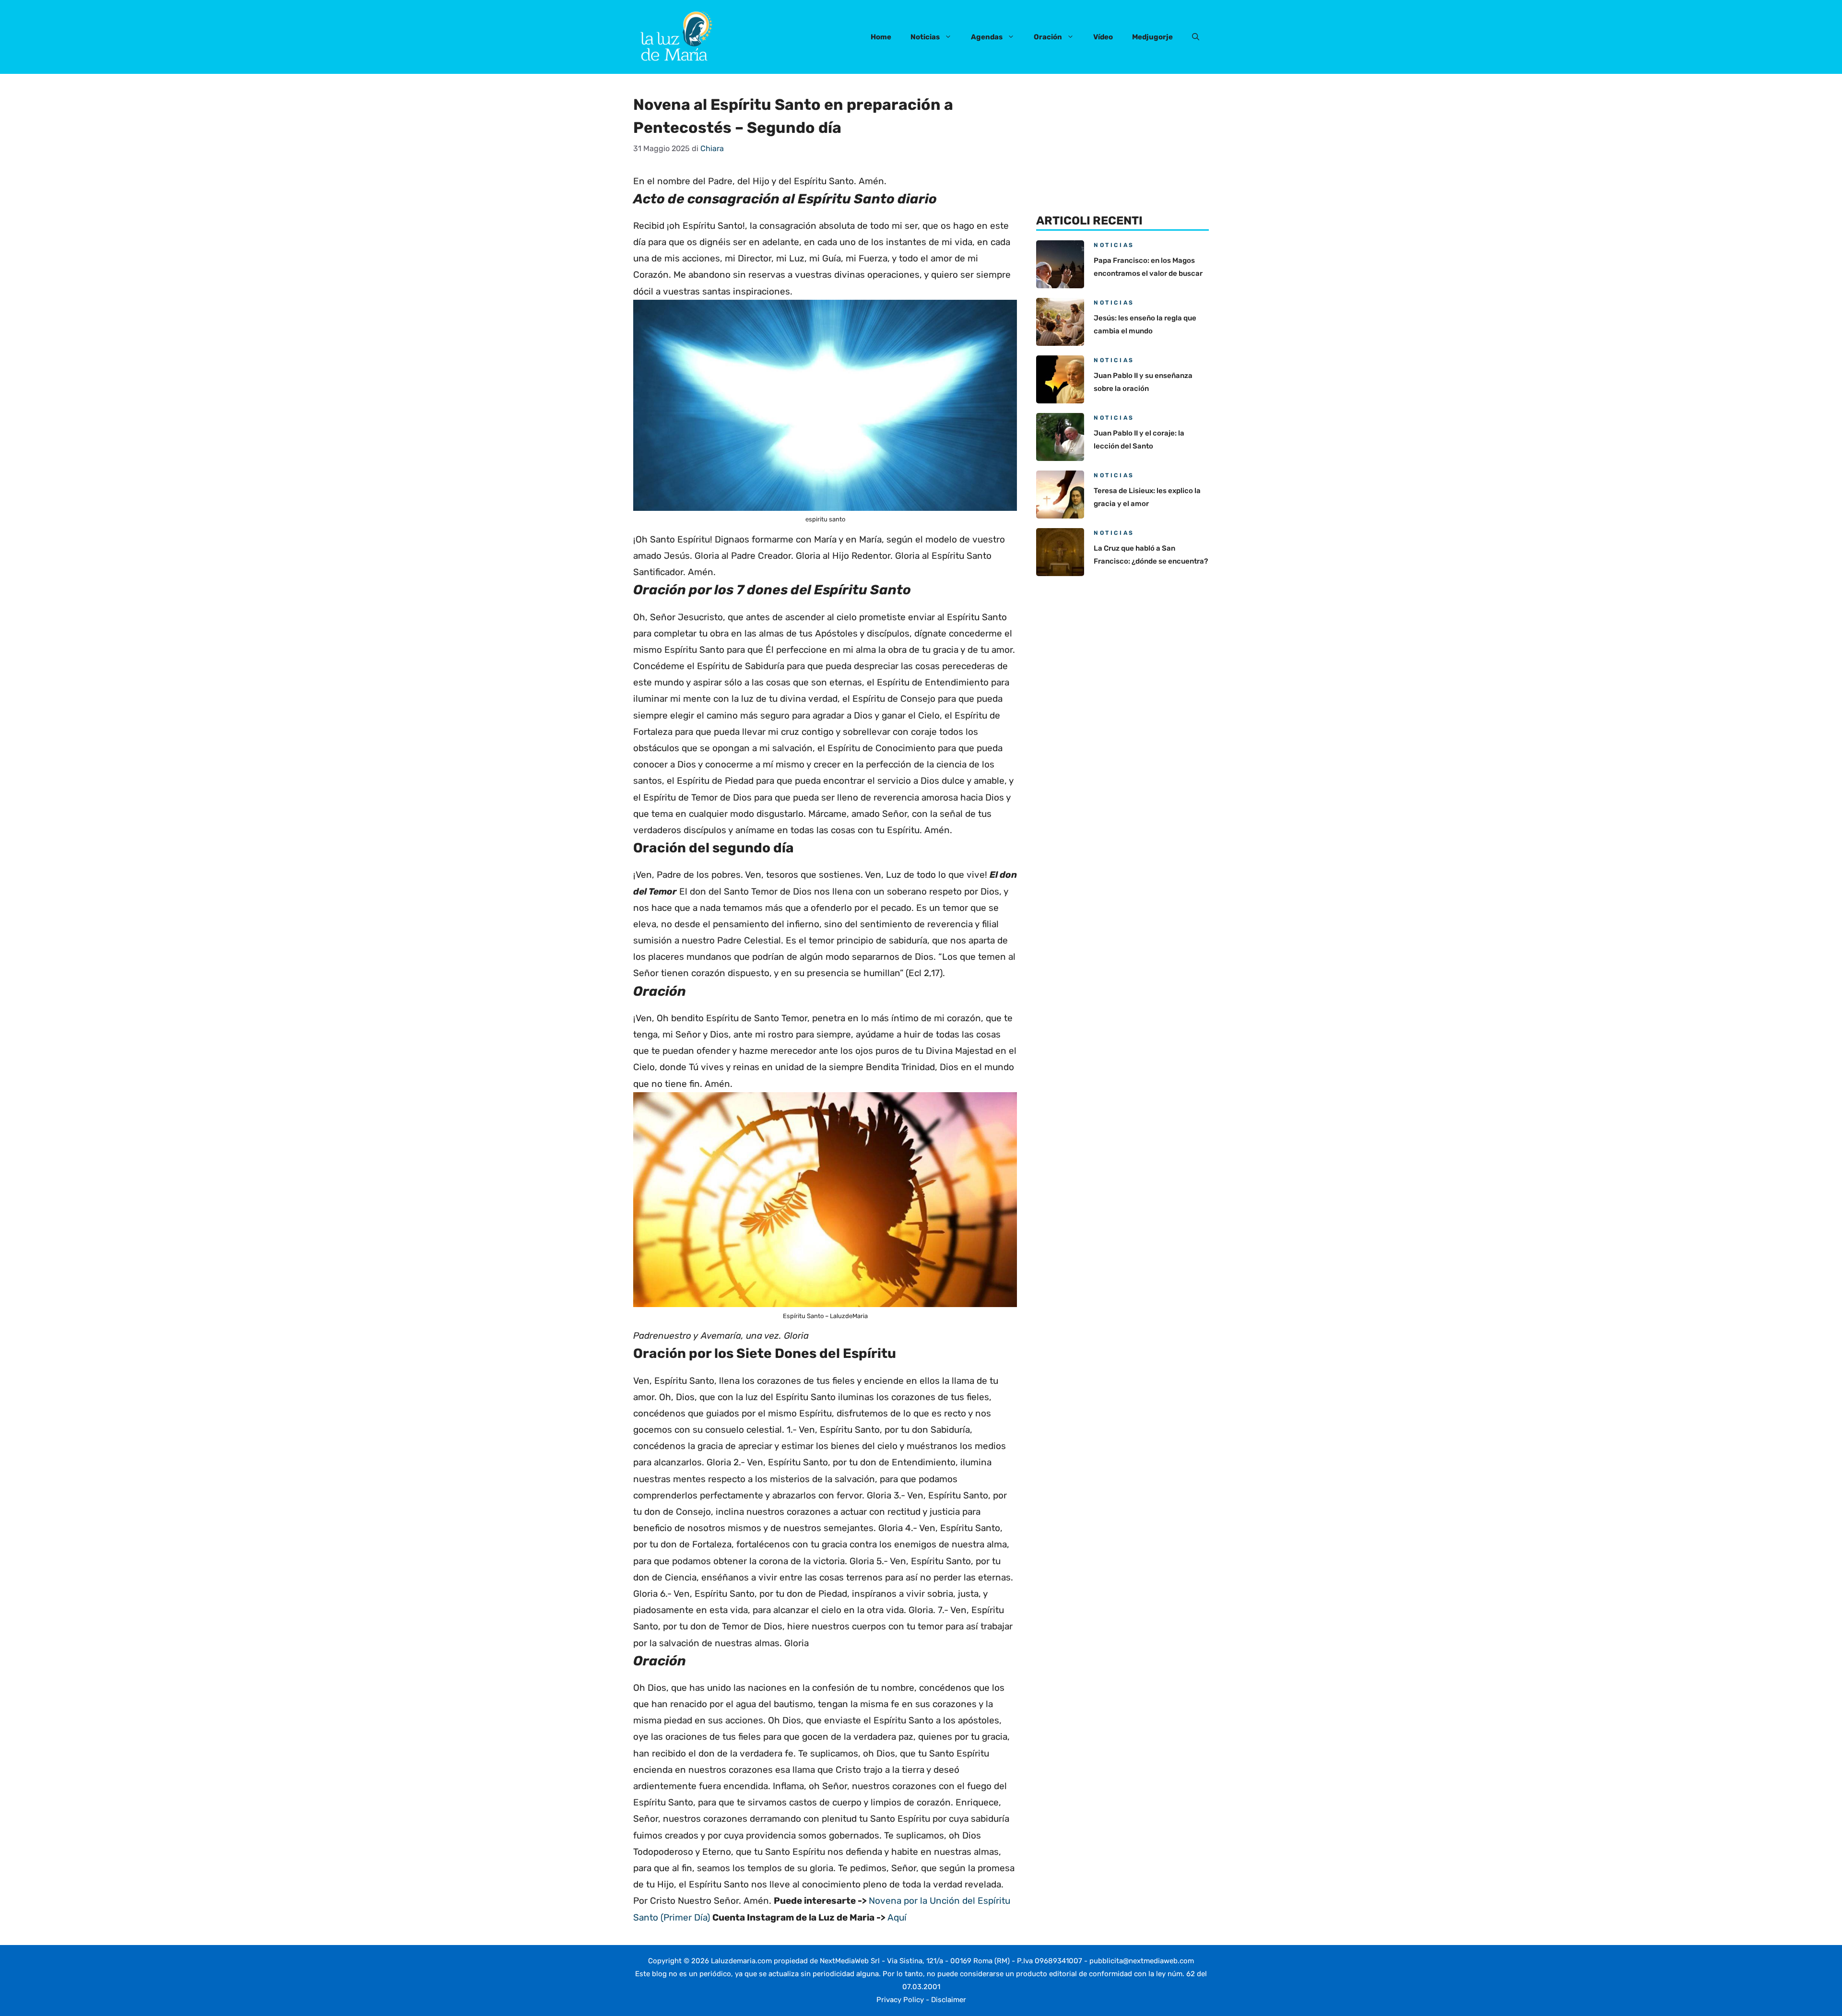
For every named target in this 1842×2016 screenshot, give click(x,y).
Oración (1048, 37)
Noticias (925, 37)
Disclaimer (949, 2000)
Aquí (897, 1917)
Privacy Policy (900, 2000)
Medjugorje (1152, 37)
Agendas (987, 37)
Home (881, 37)
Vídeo (1103, 37)
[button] (1196, 37)
